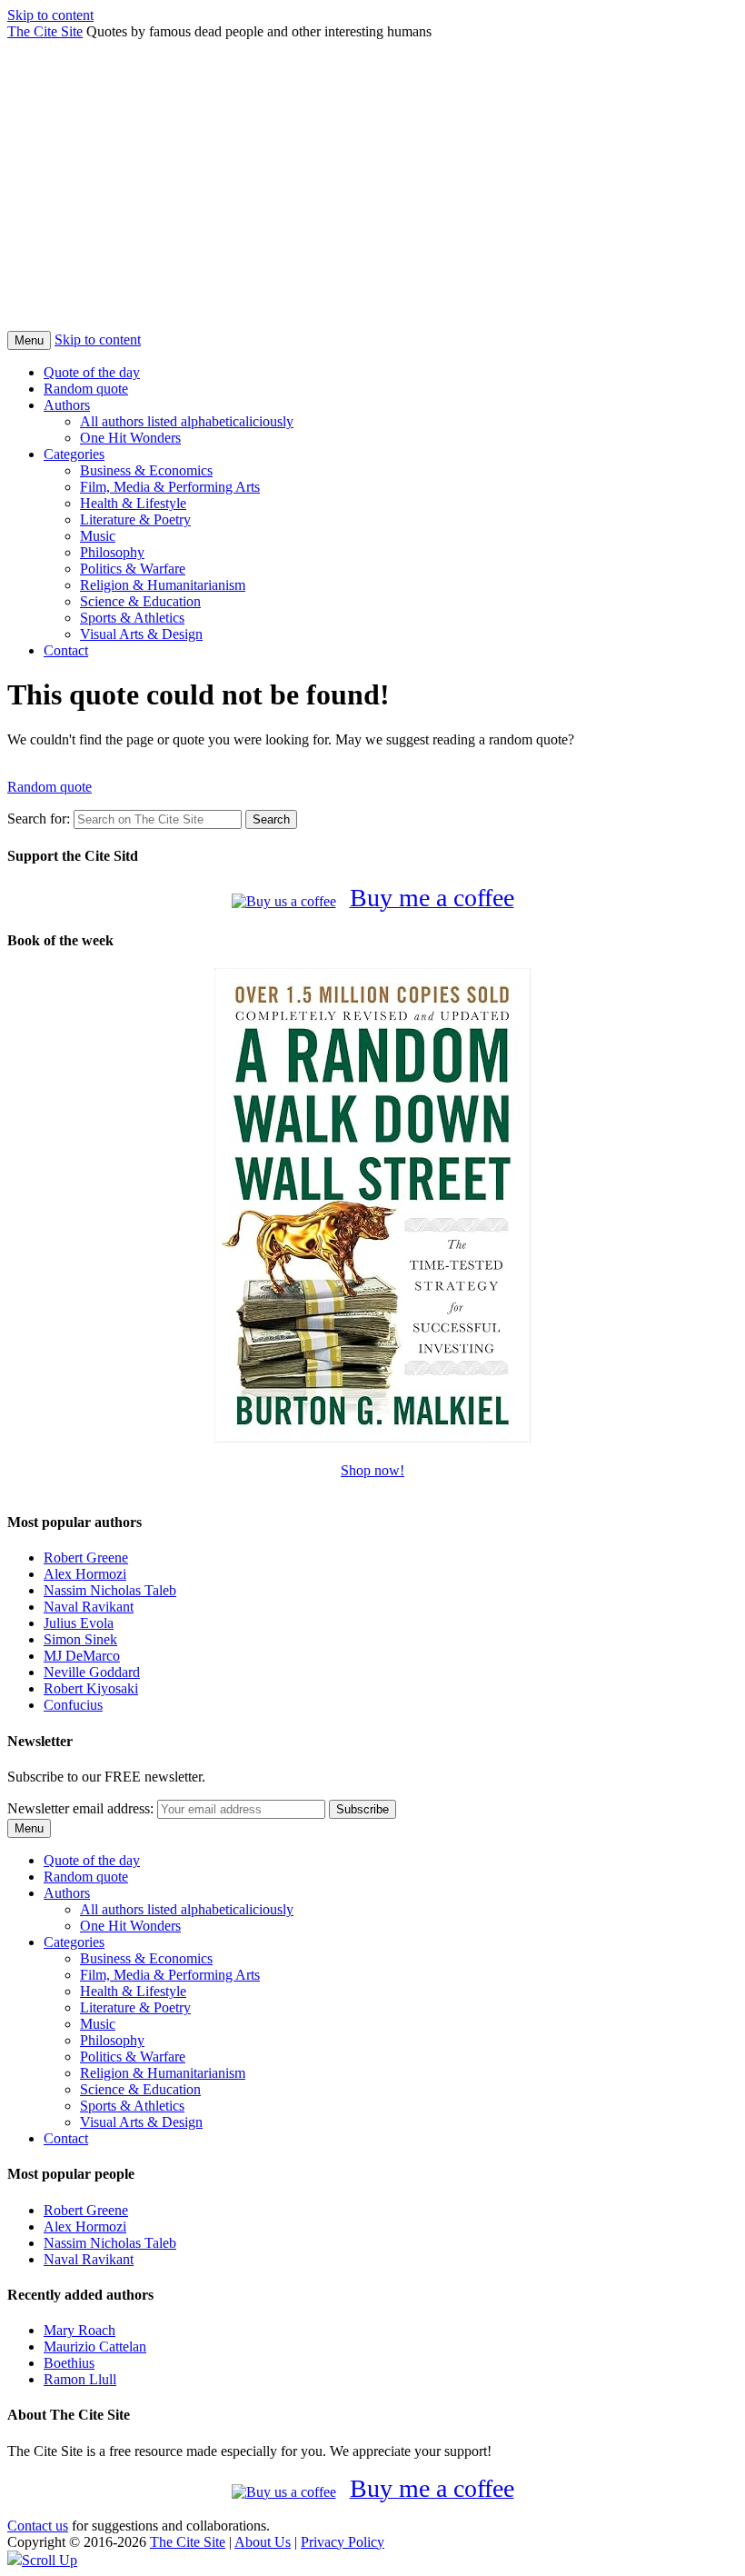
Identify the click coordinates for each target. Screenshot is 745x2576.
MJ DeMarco (82, 1656)
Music (98, 536)
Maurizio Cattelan (95, 2346)
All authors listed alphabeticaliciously (187, 421)
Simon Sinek (80, 1639)
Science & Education (140, 601)
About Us (263, 2542)
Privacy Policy (343, 2542)
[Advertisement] (372, 195)
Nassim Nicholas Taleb (110, 1590)
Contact (66, 650)
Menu (29, 340)
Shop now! (372, 1470)
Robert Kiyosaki (91, 1688)
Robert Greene (86, 1558)
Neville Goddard (92, 1672)
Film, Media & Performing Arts (170, 487)
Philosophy (112, 552)
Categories (74, 454)
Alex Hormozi (85, 1574)
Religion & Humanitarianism (163, 585)
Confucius (73, 1705)
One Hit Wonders (130, 438)
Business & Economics (146, 470)
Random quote (86, 389)
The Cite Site (45, 31)
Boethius (69, 2363)
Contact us (38, 2526)
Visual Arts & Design (141, 634)
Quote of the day (92, 372)
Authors (67, 405)
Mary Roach (79, 2330)
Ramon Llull (80, 2379)
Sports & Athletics (132, 618)
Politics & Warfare (133, 569)
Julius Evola (79, 1623)
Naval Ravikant (89, 1607)
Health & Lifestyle (133, 503)
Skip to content (50, 15)
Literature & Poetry (135, 519)
